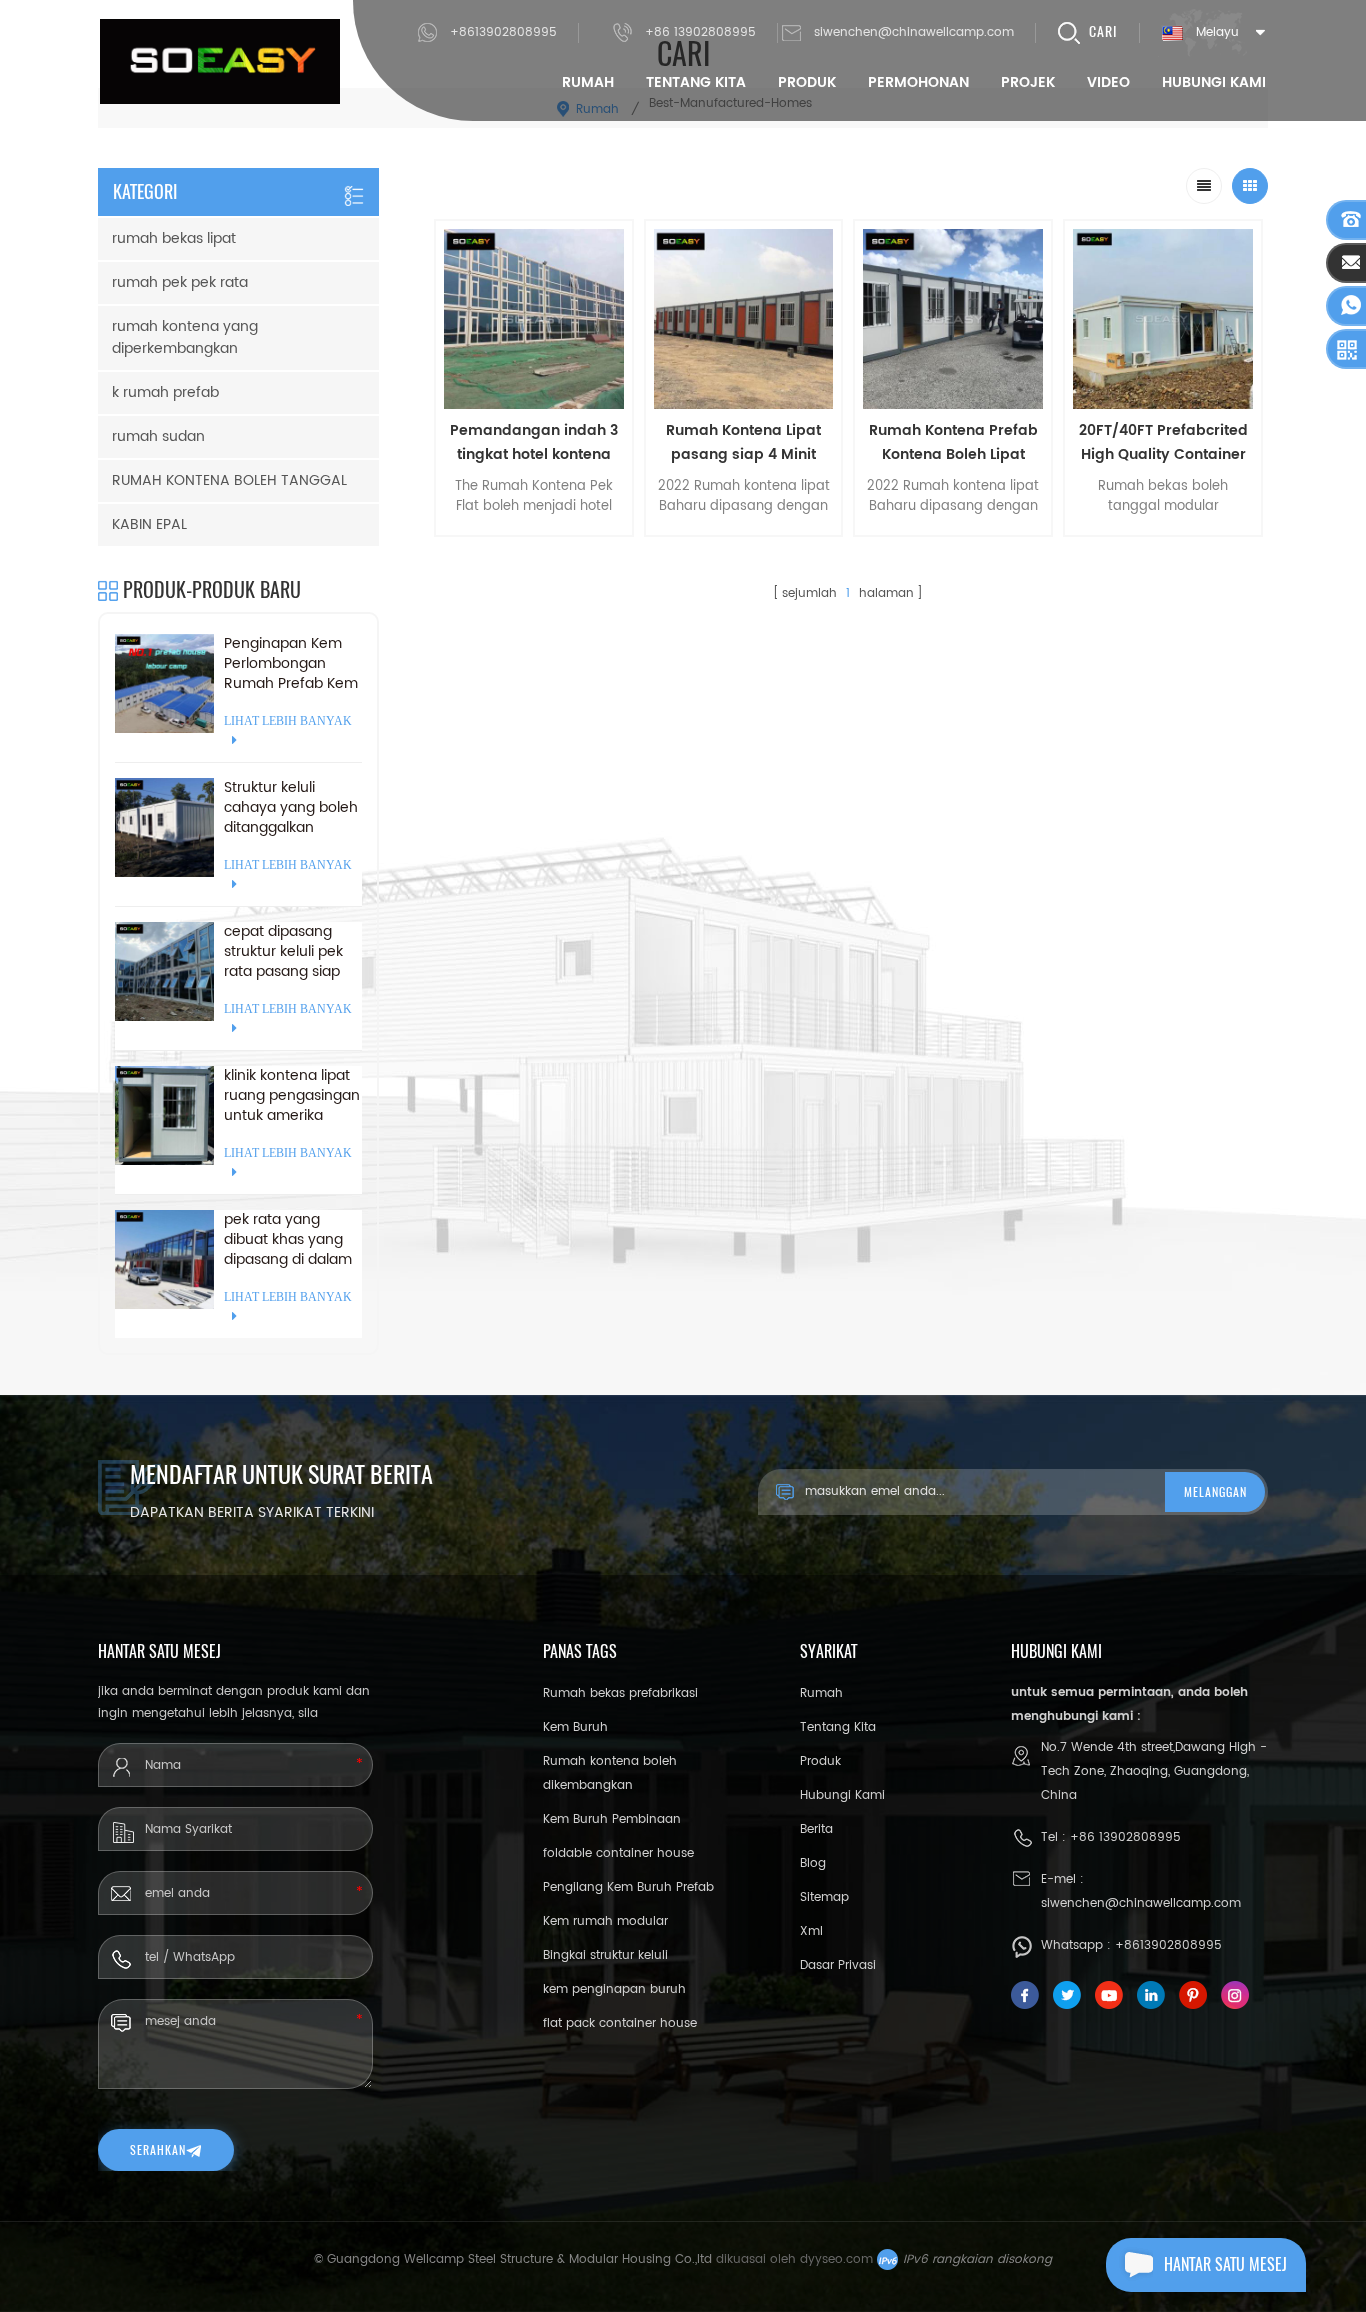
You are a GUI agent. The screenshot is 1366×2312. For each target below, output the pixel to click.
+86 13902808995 (700, 32)
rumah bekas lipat (174, 238)
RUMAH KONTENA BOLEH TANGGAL (229, 480)
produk (820, 1761)
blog (813, 1863)
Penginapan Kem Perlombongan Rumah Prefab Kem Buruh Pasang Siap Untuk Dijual (291, 664)
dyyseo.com (836, 2259)
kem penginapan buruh (614, 1989)
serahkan (158, 2150)
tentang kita (696, 82)
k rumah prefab (165, 392)
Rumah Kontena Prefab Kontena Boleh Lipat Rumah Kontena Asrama (953, 443)
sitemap (824, 1897)
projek (1028, 82)
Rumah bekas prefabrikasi (620, 1693)
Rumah (588, 82)
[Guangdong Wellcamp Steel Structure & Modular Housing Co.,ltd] (220, 61)
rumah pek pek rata (180, 282)
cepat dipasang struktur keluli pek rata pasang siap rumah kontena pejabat (283, 952)
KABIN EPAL (149, 524)
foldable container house (618, 1853)
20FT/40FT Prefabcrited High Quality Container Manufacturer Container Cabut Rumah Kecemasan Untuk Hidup (1163, 443)
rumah (821, 1693)
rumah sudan (158, 436)
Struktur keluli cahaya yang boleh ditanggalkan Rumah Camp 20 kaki (291, 808)
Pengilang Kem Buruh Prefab (628, 1887)
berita (816, 1829)
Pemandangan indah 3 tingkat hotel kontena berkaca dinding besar (534, 443)
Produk (807, 82)
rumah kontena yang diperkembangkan (185, 337)
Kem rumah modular (605, 1921)
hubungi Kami (1214, 82)
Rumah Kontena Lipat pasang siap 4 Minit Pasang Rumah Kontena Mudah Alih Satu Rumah (744, 443)
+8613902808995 (503, 32)
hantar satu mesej (1225, 2264)
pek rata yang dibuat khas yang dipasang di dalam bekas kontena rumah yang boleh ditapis (288, 1240)
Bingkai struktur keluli (605, 1955)
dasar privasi (838, 1965)
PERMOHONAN (918, 82)
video (1108, 82)
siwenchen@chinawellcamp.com (914, 32)
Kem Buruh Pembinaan (612, 1819)
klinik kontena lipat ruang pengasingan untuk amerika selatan (292, 1096)
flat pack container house (620, 2023)
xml (811, 1931)
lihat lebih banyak (534, 549)
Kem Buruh (575, 1727)
